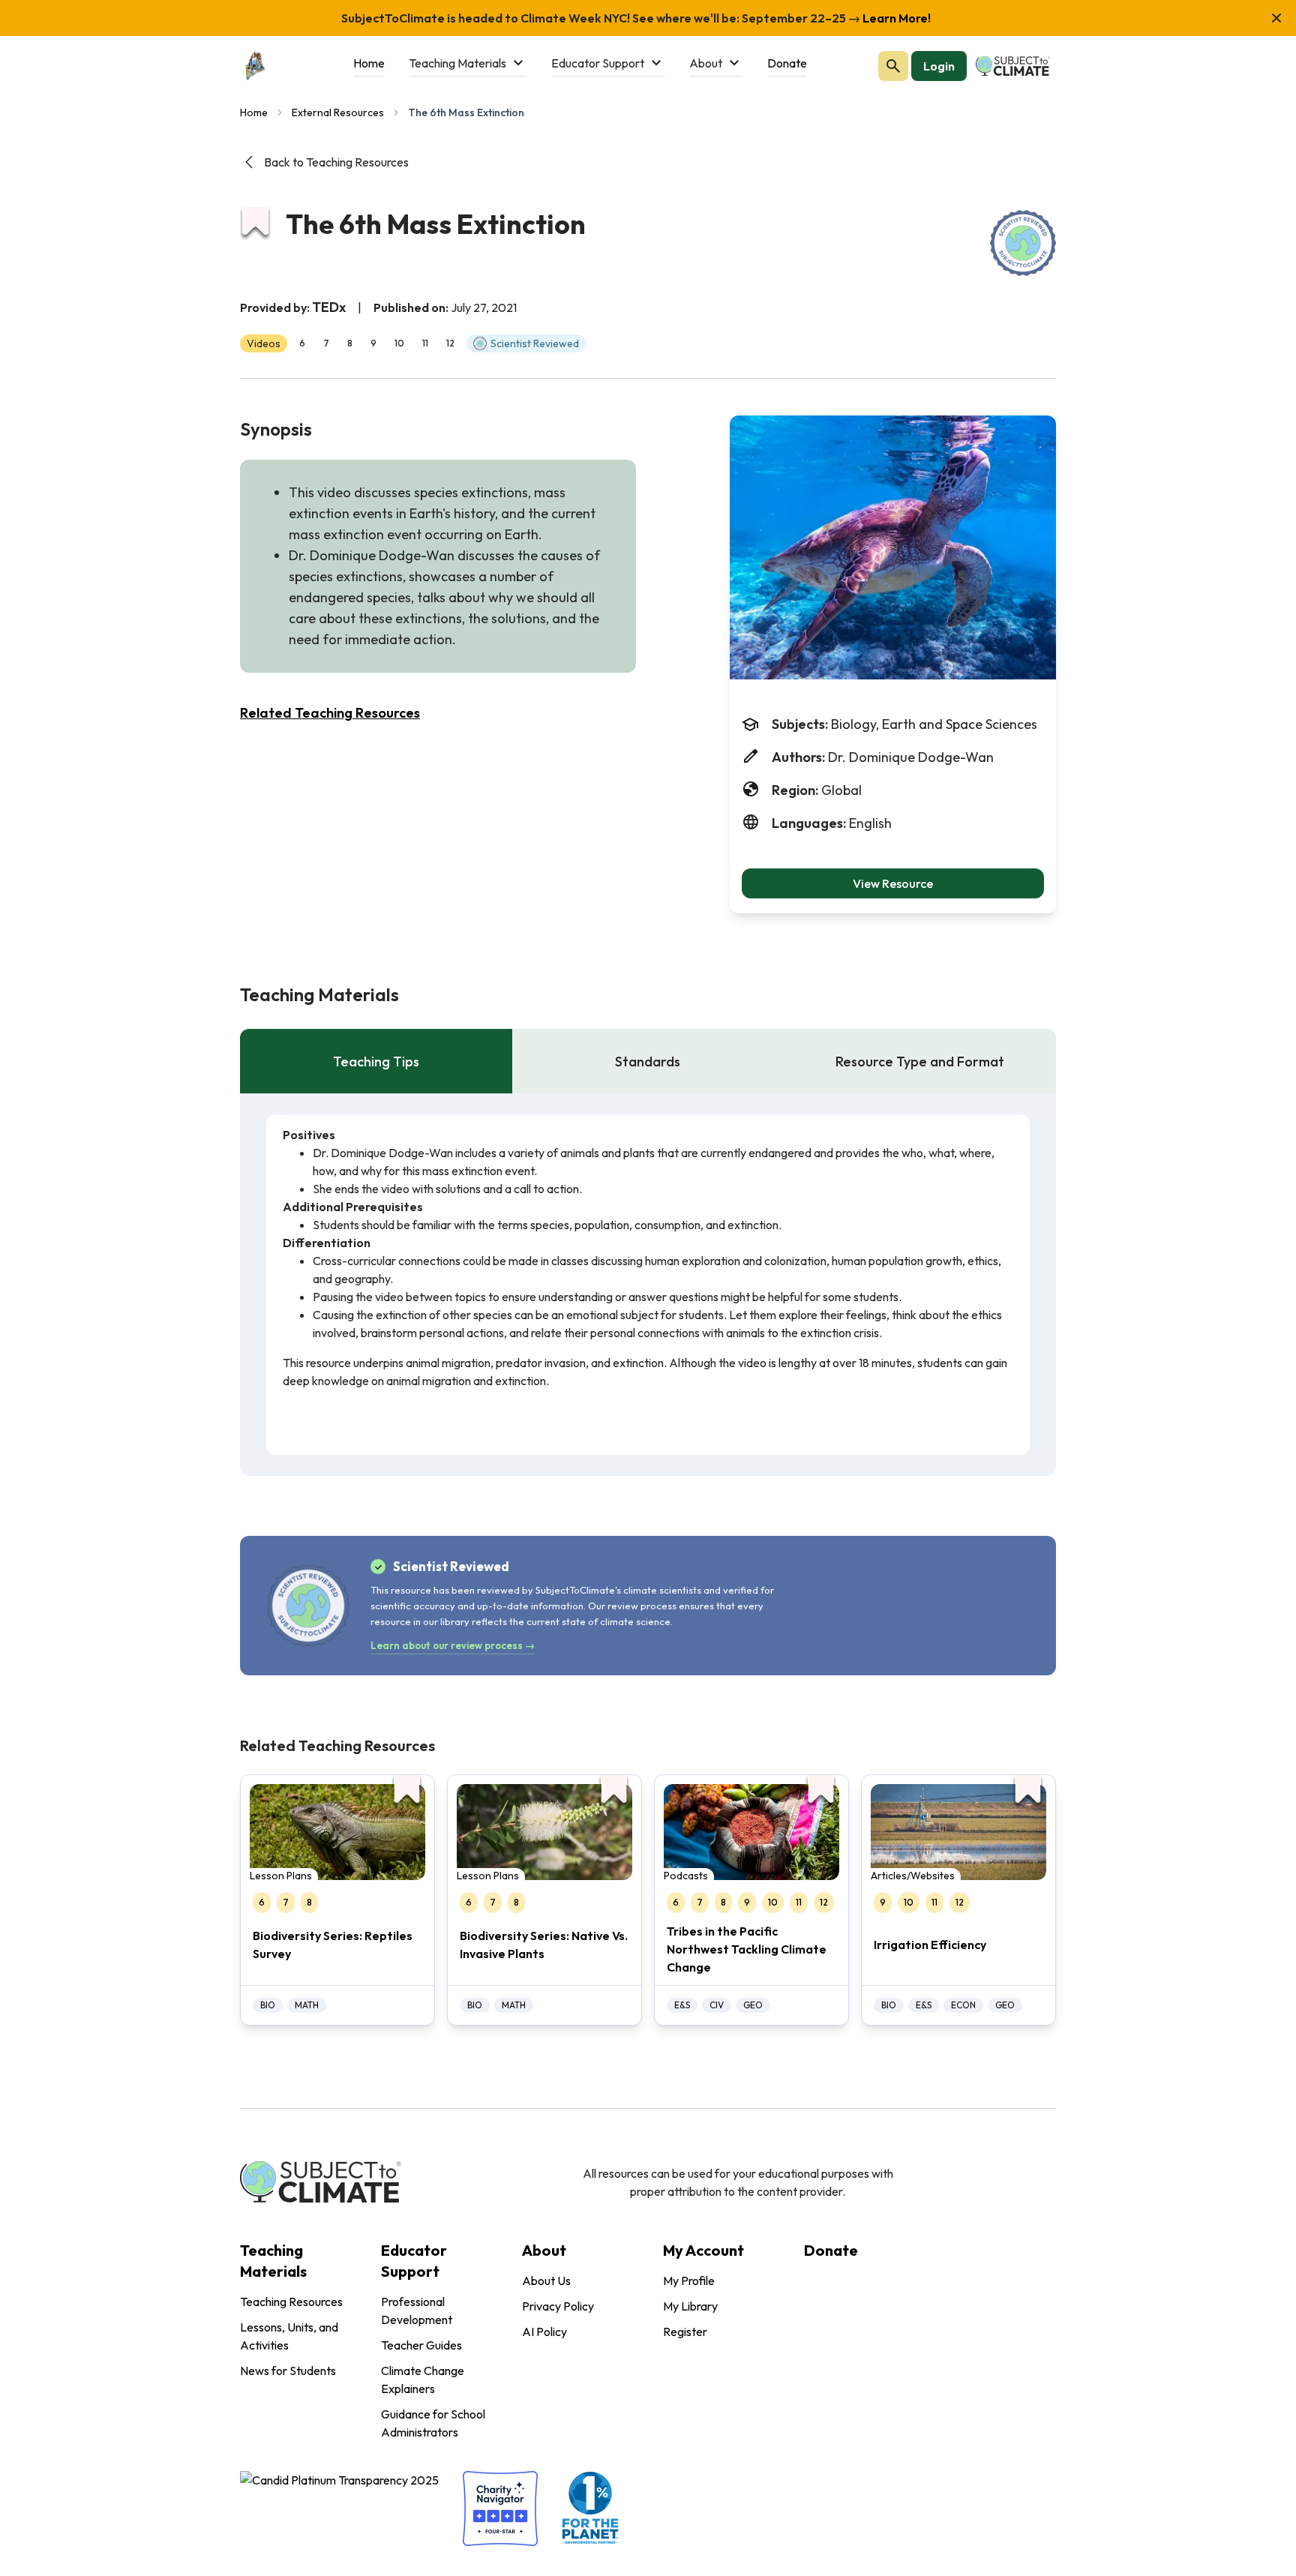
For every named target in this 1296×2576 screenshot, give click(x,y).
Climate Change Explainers (423, 2380)
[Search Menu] (893, 66)
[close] (1276, 18)
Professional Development (417, 2311)
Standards (648, 1062)
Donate (831, 2250)
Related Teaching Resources (330, 713)
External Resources (338, 112)
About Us (546, 2281)
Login (939, 66)
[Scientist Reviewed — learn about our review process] (1023, 243)
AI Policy (544, 2332)
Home (254, 112)
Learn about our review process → (453, 1645)
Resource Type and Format (920, 1062)
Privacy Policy (558, 2306)
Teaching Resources (291, 2302)
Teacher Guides (421, 2345)
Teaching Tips (376, 1062)
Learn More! (895, 18)
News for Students (288, 2371)
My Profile (689, 2281)
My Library (690, 2306)
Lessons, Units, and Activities (289, 2336)
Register (685, 2332)
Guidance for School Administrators (433, 2423)
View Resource (893, 883)
